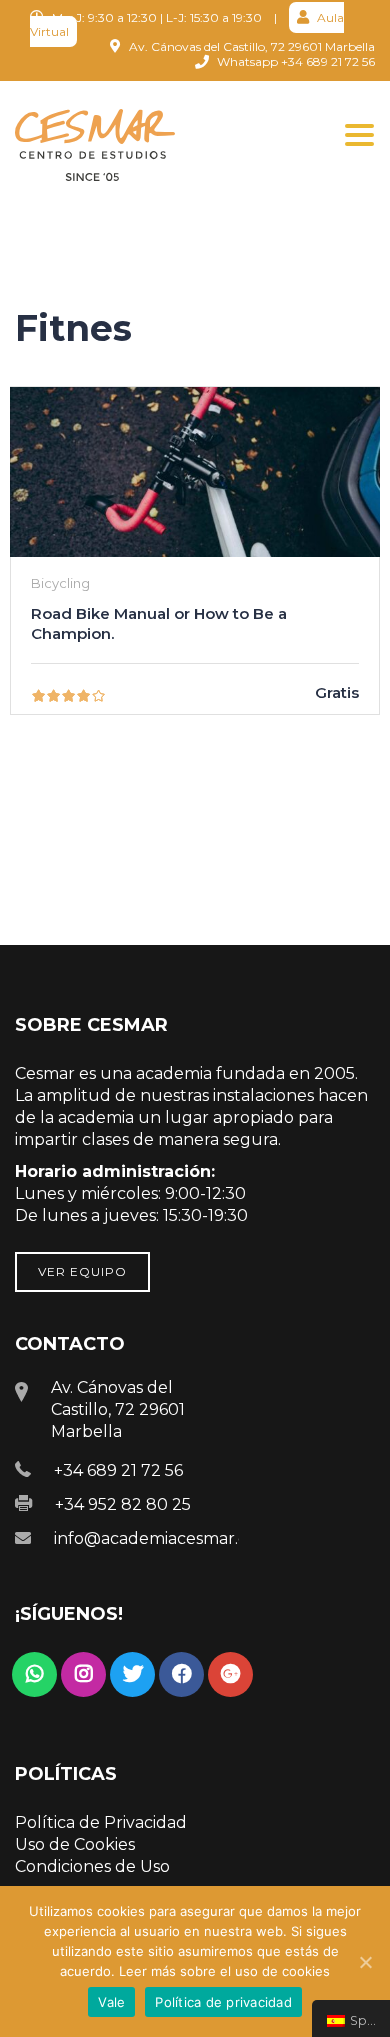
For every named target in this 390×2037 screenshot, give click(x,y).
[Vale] (365, 1962)
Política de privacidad (223, 2002)
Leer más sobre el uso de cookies (224, 1971)
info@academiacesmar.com (163, 1538)
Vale (111, 2002)
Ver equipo (82, 1271)
